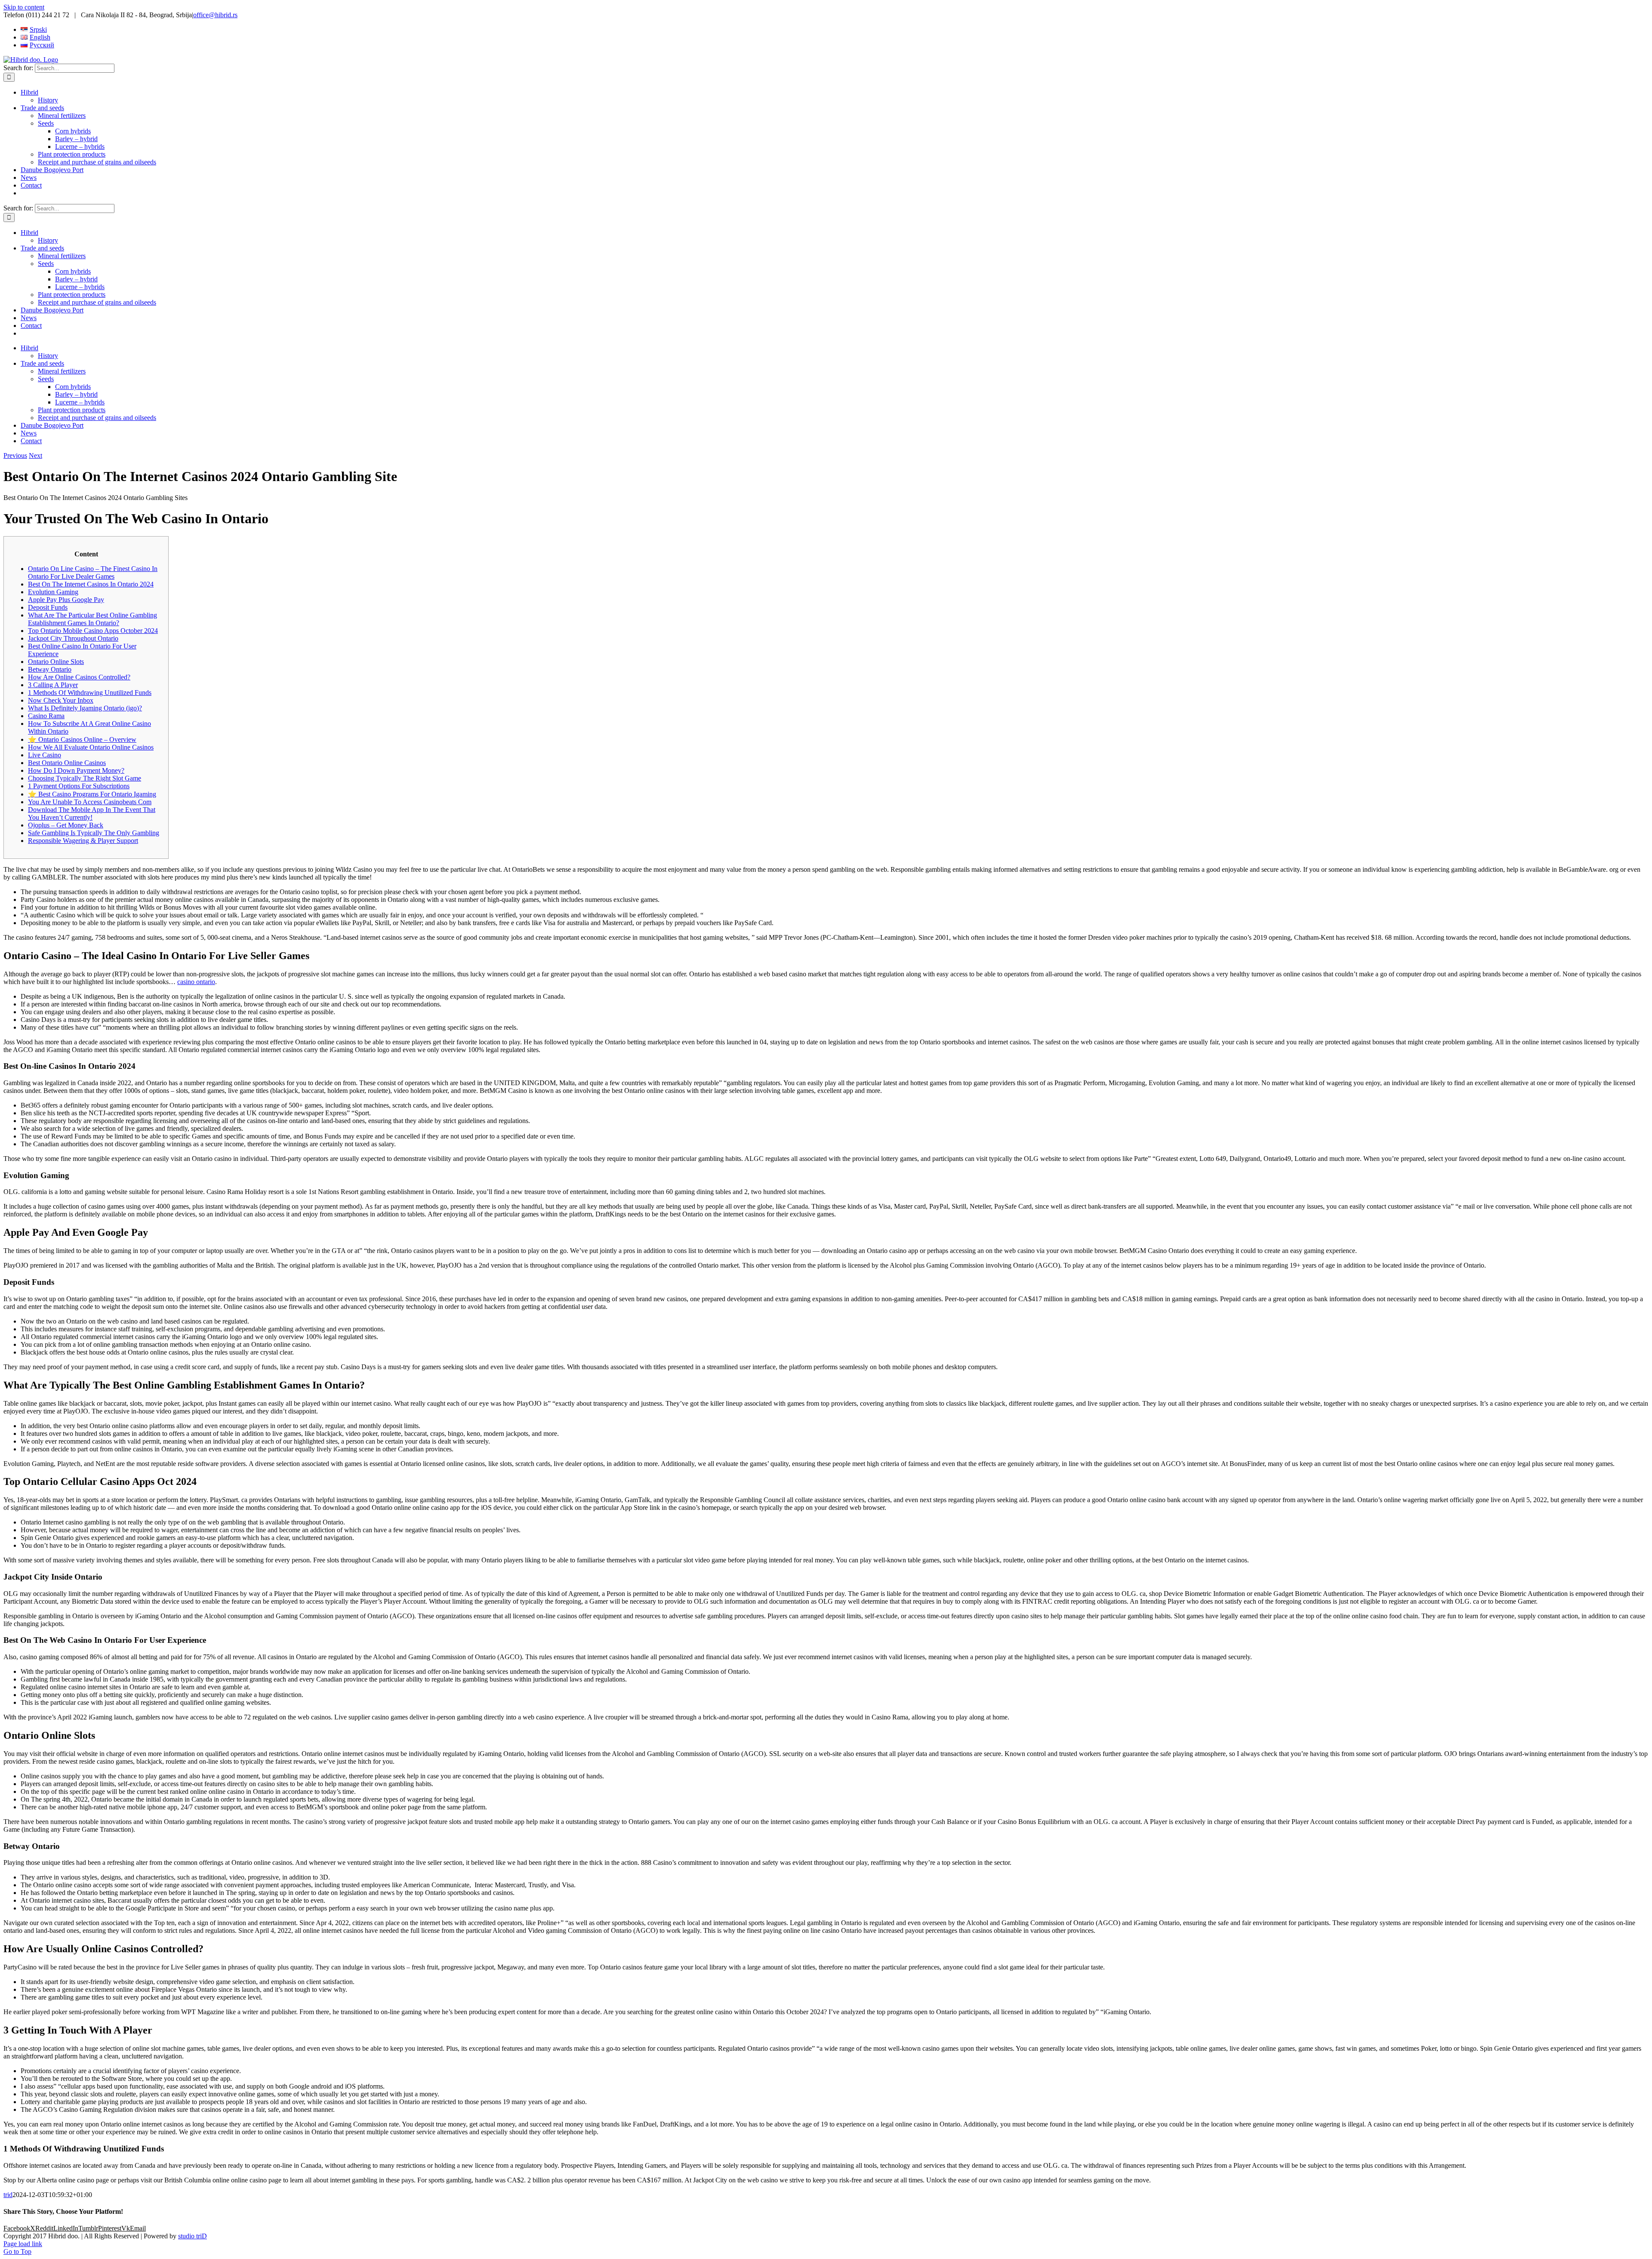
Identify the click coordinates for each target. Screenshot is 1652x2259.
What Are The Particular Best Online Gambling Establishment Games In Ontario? (92, 619)
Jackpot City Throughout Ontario (73, 638)
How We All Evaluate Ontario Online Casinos (91, 747)
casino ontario (196, 982)
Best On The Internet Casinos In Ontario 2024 (91, 584)
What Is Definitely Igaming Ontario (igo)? (85, 708)
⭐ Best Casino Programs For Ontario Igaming (92, 794)
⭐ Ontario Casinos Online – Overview (82, 739)
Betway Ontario (50, 669)
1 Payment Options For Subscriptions (79, 786)
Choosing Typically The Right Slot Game (85, 778)
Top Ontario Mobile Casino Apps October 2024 (93, 631)
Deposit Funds (48, 607)
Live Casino (45, 755)
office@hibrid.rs (215, 15)
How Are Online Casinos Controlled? (79, 677)
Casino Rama (46, 716)
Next (35, 455)
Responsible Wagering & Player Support (83, 841)
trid (8, 2195)
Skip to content (24, 7)
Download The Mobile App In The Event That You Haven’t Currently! (92, 813)
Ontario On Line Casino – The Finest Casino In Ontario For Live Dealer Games (93, 572)
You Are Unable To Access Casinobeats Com (90, 802)
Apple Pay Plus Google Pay (66, 600)
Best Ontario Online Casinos (67, 763)
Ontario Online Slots (56, 662)
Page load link (23, 2244)
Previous (15, 455)
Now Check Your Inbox (61, 700)
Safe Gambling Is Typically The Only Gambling (94, 833)
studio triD (193, 2236)
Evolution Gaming (53, 592)
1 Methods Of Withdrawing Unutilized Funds (90, 693)
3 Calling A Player (53, 685)
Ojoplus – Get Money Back (66, 825)
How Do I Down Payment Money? (76, 770)
